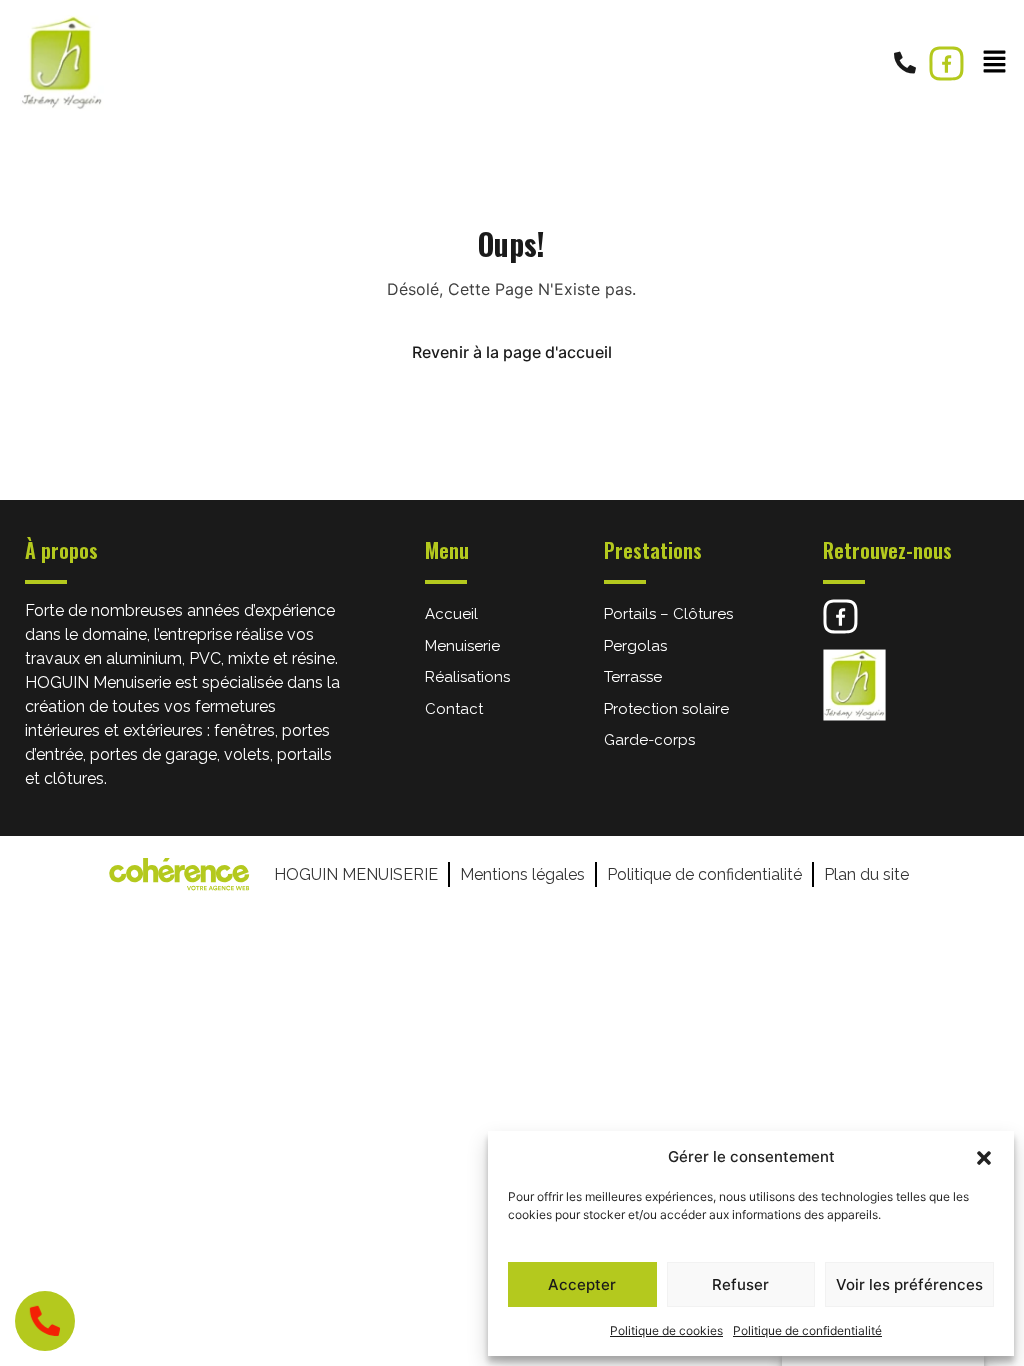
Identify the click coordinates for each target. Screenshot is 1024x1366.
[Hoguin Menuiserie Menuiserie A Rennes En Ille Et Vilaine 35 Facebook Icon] (946, 63)
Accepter (582, 1284)
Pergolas (635, 646)
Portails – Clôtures (668, 614)
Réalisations (467, 677)
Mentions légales (522, 874)
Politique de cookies (666, 1330)
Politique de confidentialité (807, 1330)
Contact (454, 709)
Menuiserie (462, 646)
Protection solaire (666, 709)
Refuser (740, 1284)
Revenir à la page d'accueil (512, 352)
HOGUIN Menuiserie (356, 874)
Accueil (451, 614)
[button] (984, 1157)
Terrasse (633, 677)
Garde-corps (649, 740)
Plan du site (866, 874)
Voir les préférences (909, 1284)
